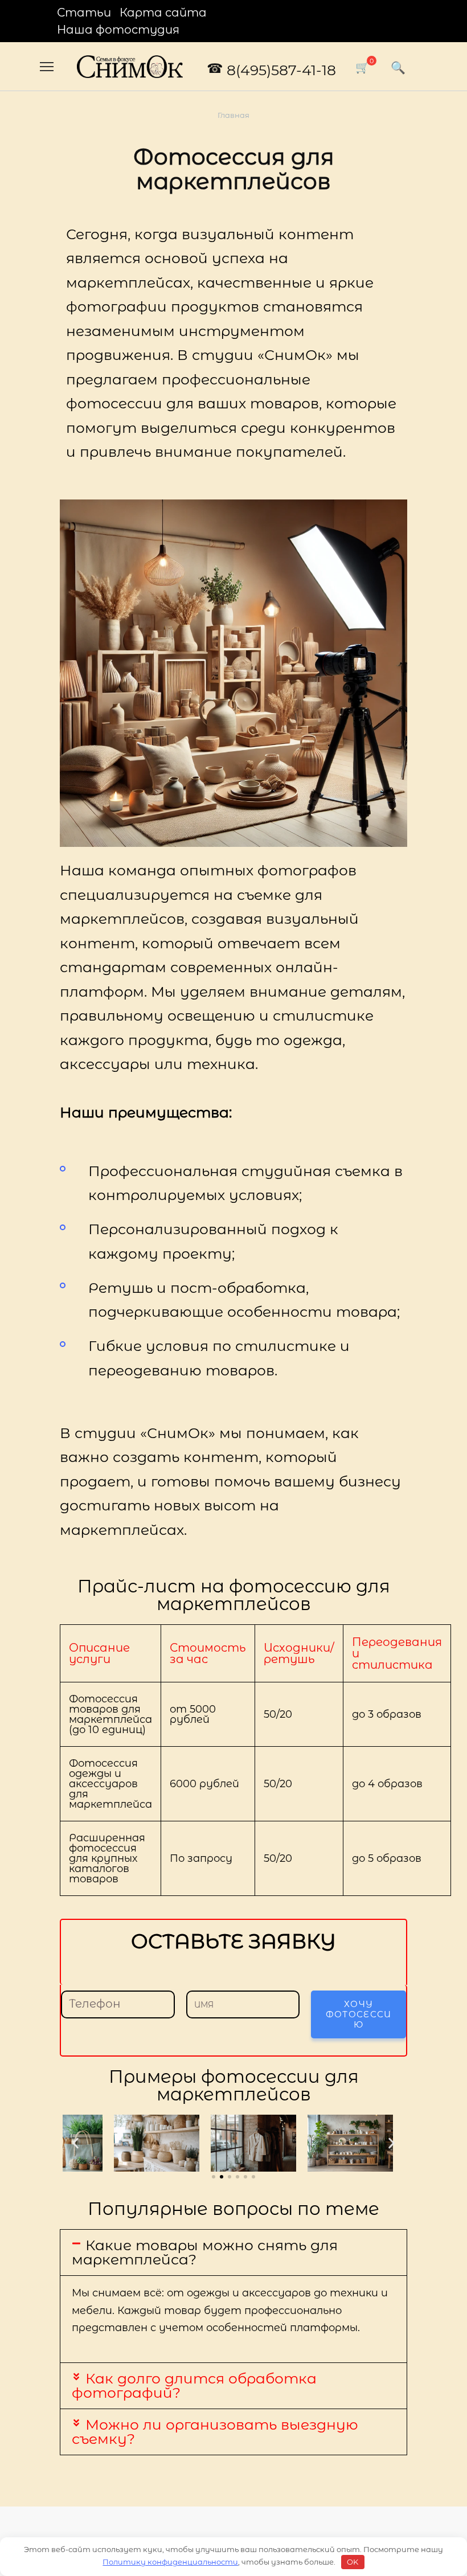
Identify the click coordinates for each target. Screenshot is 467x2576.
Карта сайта (163, 13)
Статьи (84, 13)
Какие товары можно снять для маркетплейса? (205, 2252)
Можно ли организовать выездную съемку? (215, 2432)
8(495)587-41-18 (281, 70)
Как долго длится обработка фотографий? (194, 2385)
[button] (75, 2143)
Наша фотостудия (118, 30)
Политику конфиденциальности (170, 2562)
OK (353, 2562)
